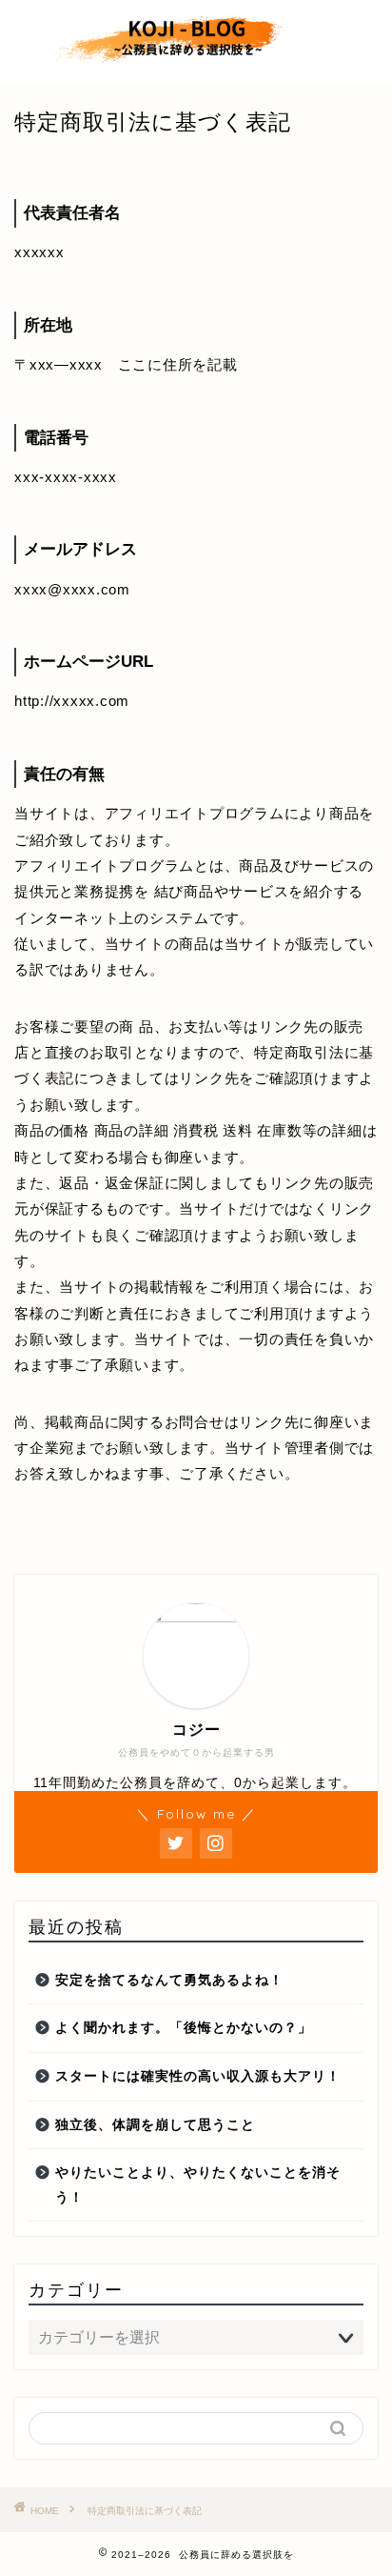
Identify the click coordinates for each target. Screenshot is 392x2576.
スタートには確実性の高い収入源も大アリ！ (198, 2076)
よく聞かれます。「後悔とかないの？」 (184, 2028)
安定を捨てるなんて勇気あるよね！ (169, 1980)
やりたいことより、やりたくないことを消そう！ (198, 2185)
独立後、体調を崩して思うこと (155, 2125)
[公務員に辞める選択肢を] (196, 68)
